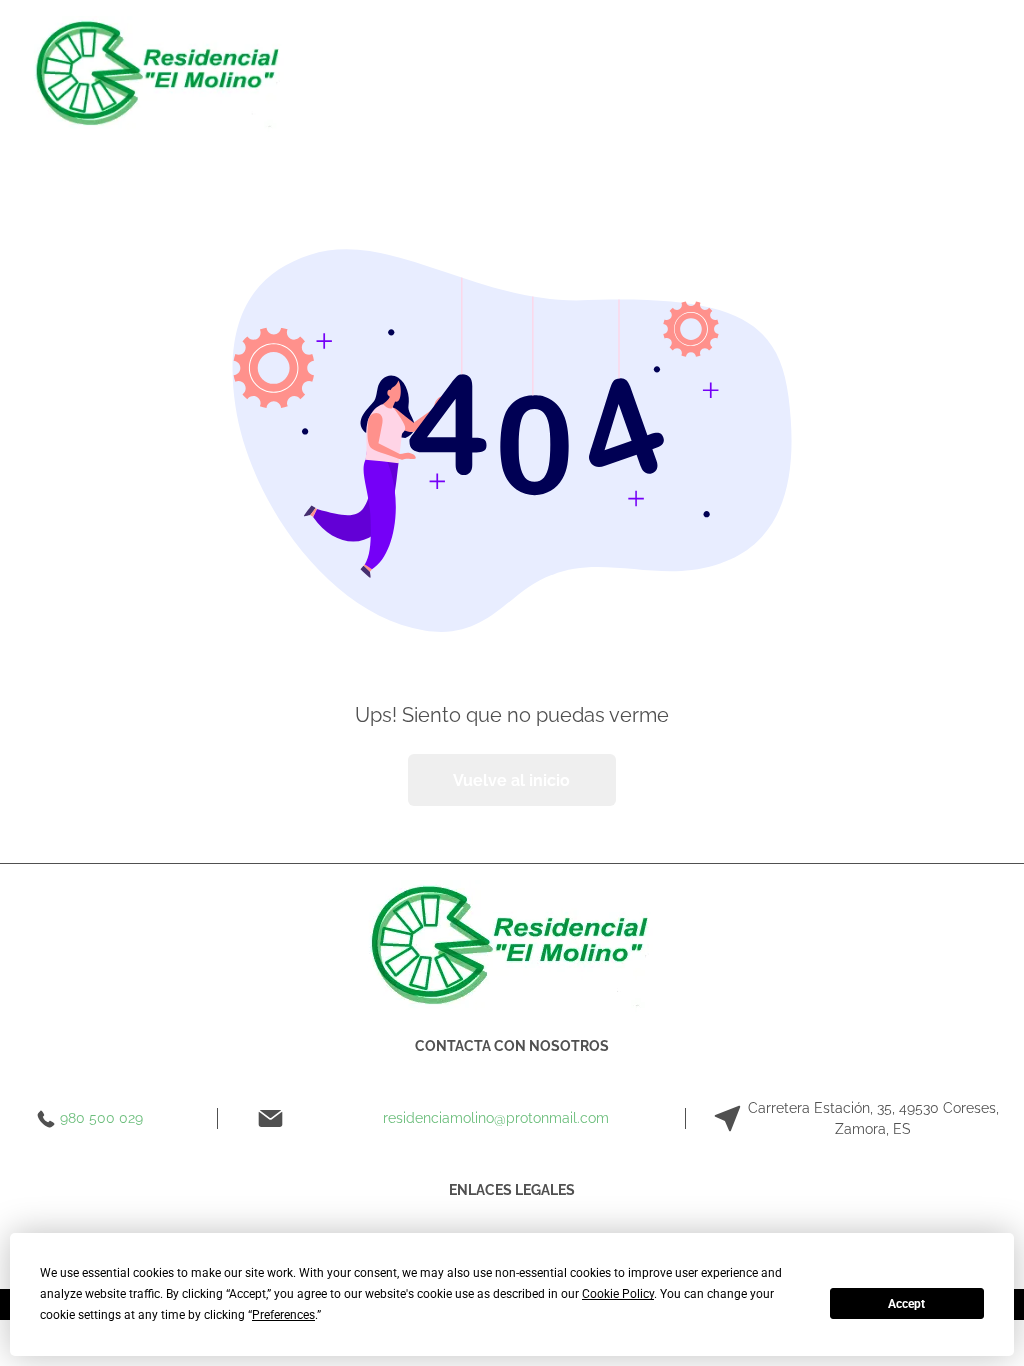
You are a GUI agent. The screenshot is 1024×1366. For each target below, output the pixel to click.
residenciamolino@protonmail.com (496, 1118)
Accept (906, 1304)
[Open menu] (487, 74)
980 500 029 (101, 1118)
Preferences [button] (283, 1315)
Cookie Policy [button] (618, 1294)
